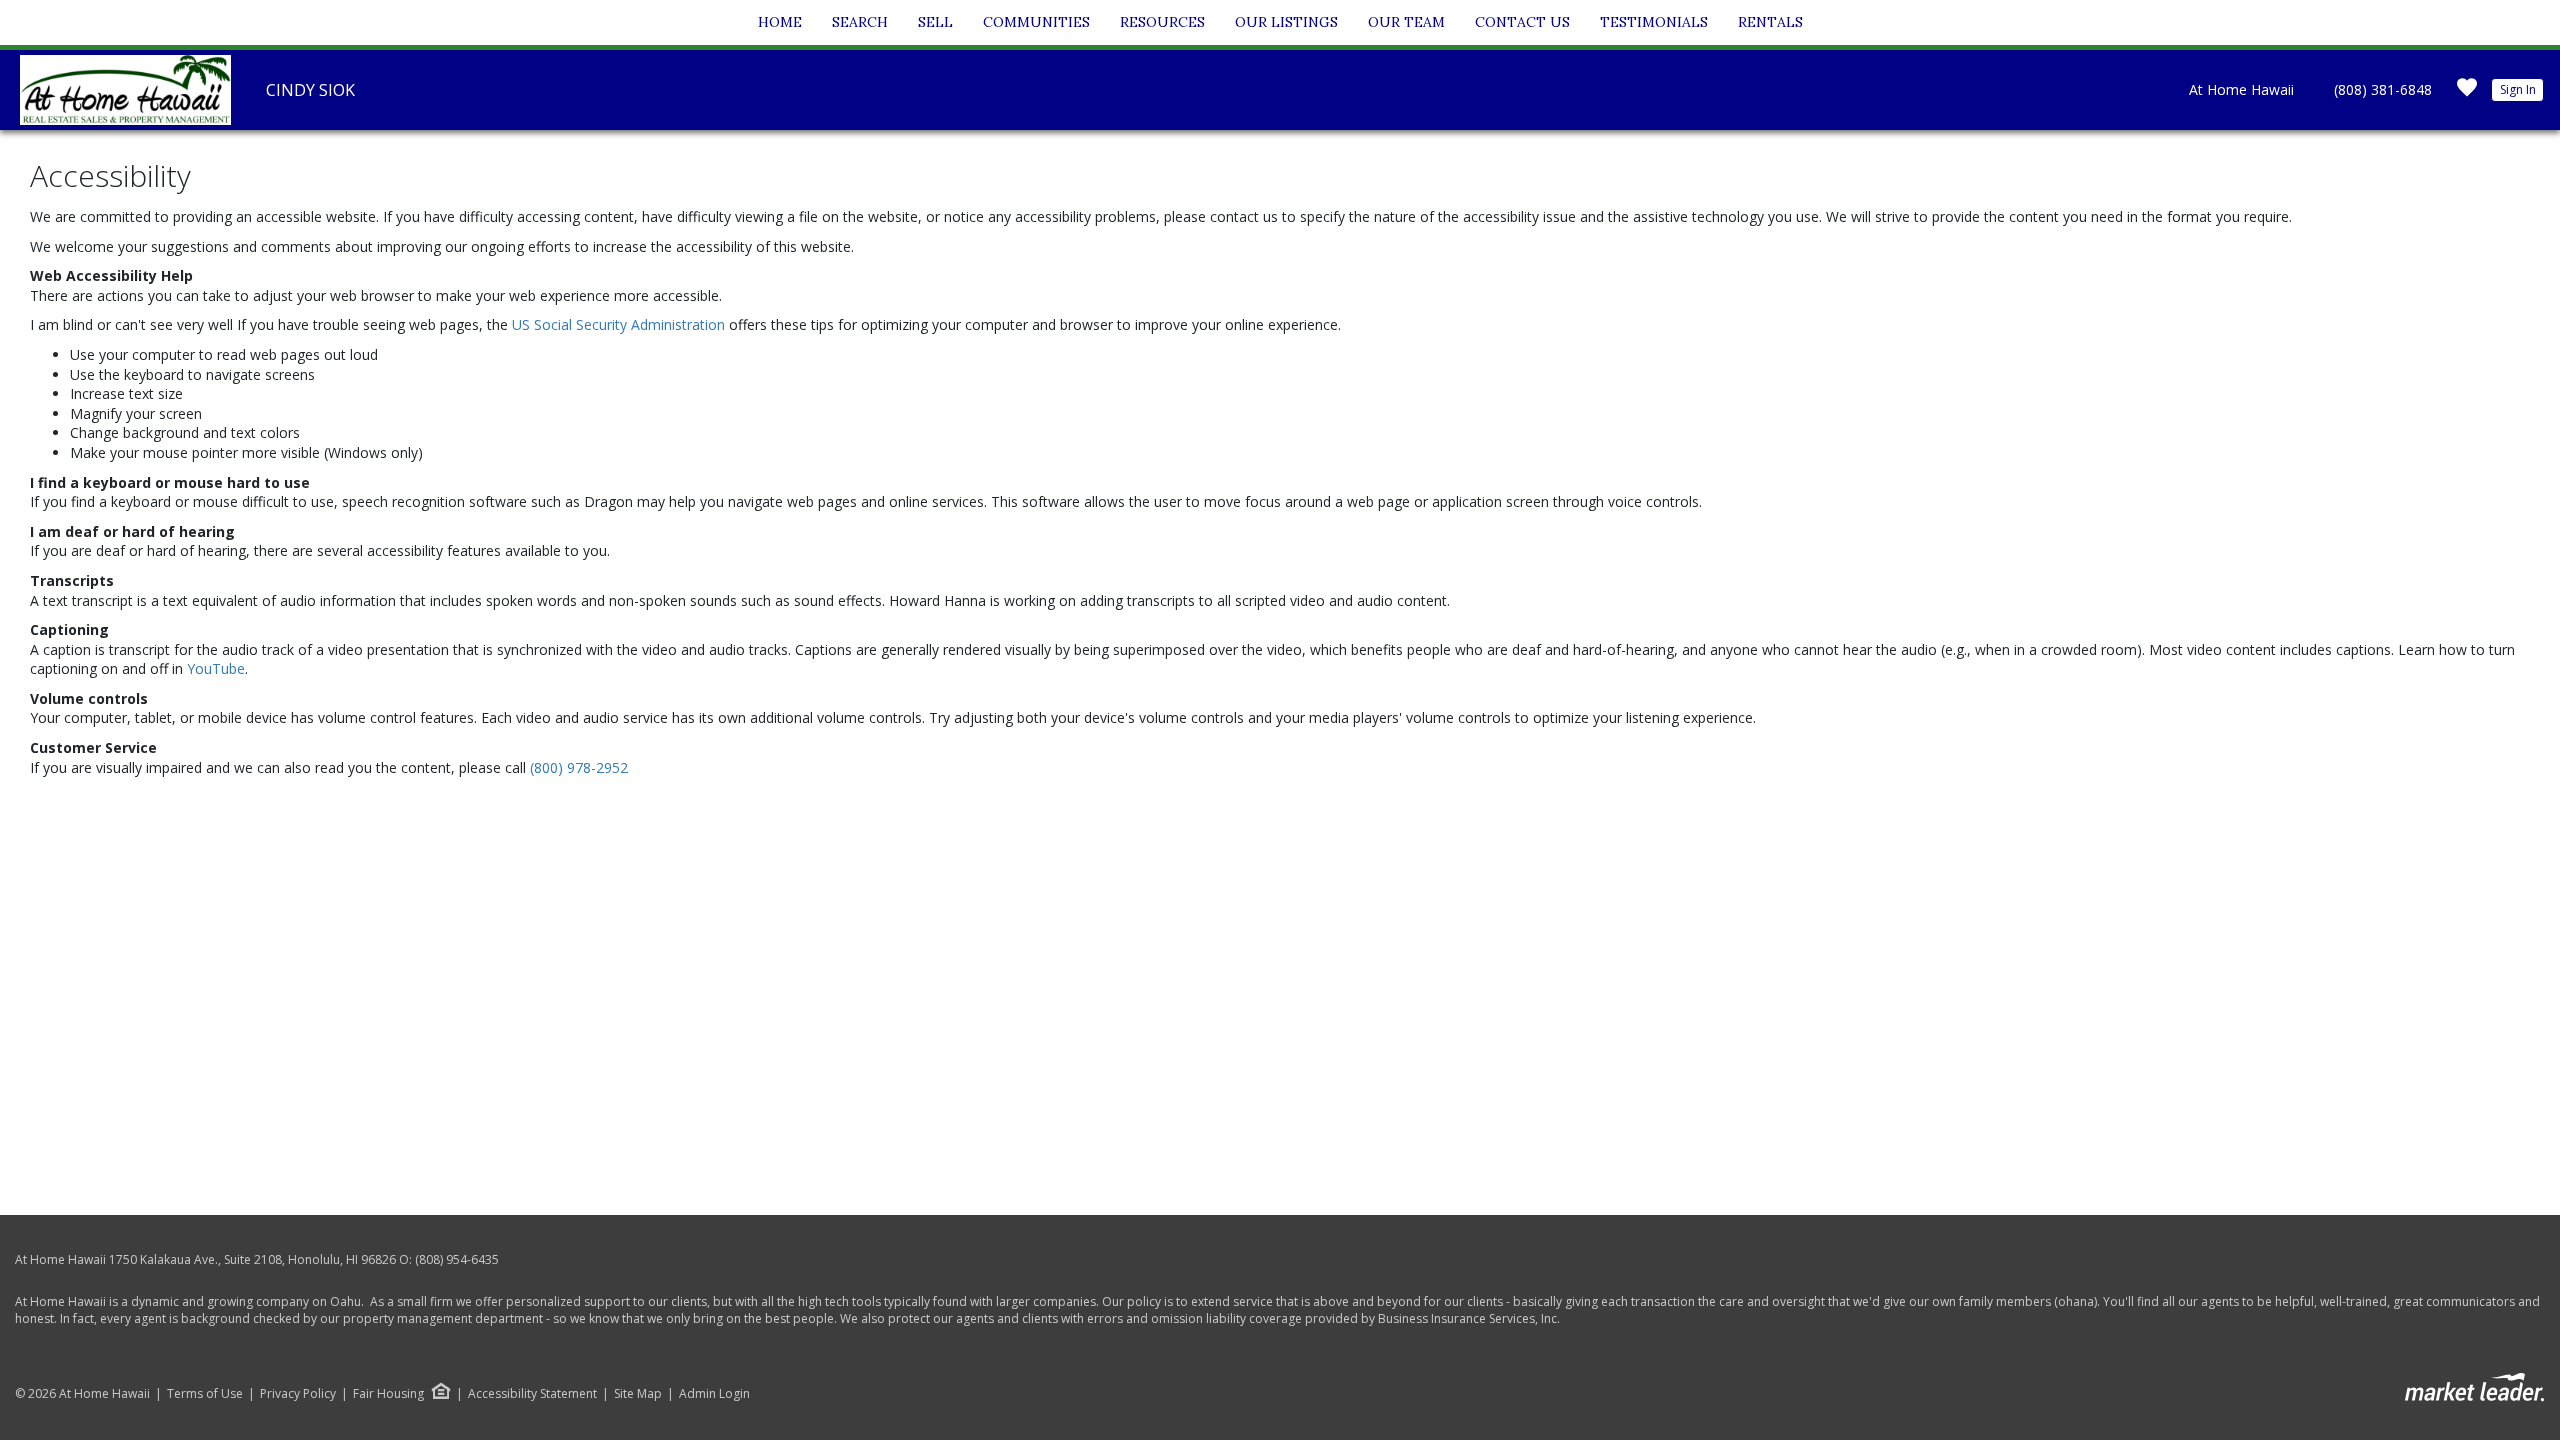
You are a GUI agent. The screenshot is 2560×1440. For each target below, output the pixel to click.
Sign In (2518, 89)
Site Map (638, 1394)
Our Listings (1286, 22)
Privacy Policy (298, 1394)
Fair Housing (388, 1393)
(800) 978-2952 (579, 767)
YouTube (216, 668)
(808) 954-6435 (457, 1259)
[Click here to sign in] (2467, 93)
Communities (1036, 22)
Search (860, 22)
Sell (935, 22)
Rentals (1770, 22)
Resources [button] (1162, 22)
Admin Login (714, 1394)
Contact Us (1522, 22)
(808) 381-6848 (2383, 89)
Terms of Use (205, 1394)
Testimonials (1654, 22)
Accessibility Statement (532, 1394)
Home (780, 22)
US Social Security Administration (620, 324)
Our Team (1406, 22)
